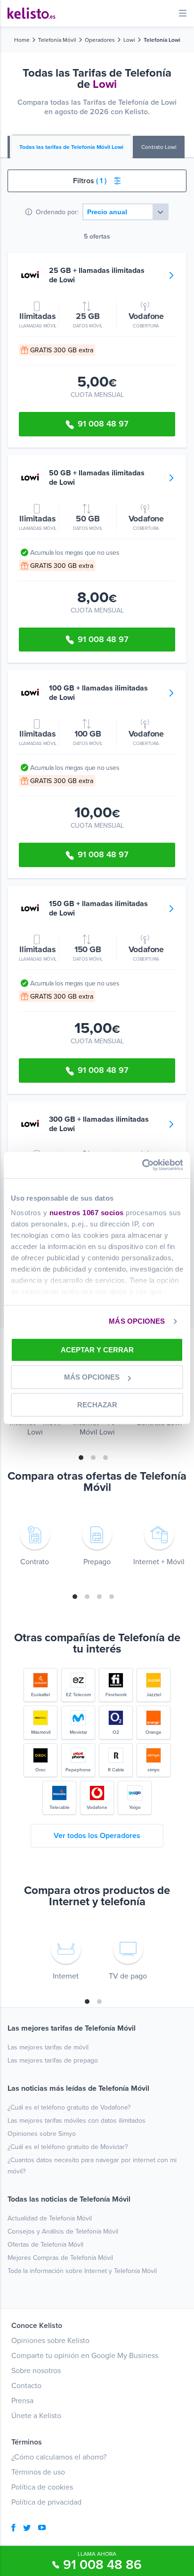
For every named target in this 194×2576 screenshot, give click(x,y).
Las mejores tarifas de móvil (48, 2047)
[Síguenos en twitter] (27, 2529)
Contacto (26, 2386)
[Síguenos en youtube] (42, 2529)
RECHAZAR (97, 1405)
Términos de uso (38, 2472)
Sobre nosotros (36, 2371)
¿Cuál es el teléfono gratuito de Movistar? (68, 2147)
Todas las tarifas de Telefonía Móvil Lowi (71, 147)
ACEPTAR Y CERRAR (97, 1350)
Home (22, 40)
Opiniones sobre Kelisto (50, 2341)
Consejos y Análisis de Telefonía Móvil (63, 2231)
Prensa (22, 2401)
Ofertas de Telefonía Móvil (45, 2245)
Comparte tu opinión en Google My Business (85, 2356)
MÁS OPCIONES (137, 1321)
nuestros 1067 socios (87, 1213)
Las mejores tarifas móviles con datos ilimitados (77, 2121)
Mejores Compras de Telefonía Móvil (60, 2258)
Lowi (129, 40)
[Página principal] (32, 13)
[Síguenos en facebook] (13, 2529)
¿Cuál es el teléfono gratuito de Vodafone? (69, 2107)
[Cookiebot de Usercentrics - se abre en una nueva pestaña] (142, 1165)
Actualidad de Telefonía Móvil (50, 2218)
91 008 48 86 (102, 2565)
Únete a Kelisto (36, 2416)
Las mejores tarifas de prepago (53, 2060)
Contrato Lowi (159, 147)
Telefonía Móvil (57, 40)
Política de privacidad (46, 2502)
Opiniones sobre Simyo (42, 2134)
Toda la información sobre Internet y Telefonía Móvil (82, 2271)
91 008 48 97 (103, 424)
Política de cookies (42, 2487)
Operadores (100, 40)
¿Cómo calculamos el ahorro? (59, 2457)
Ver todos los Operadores (97, 1836)
